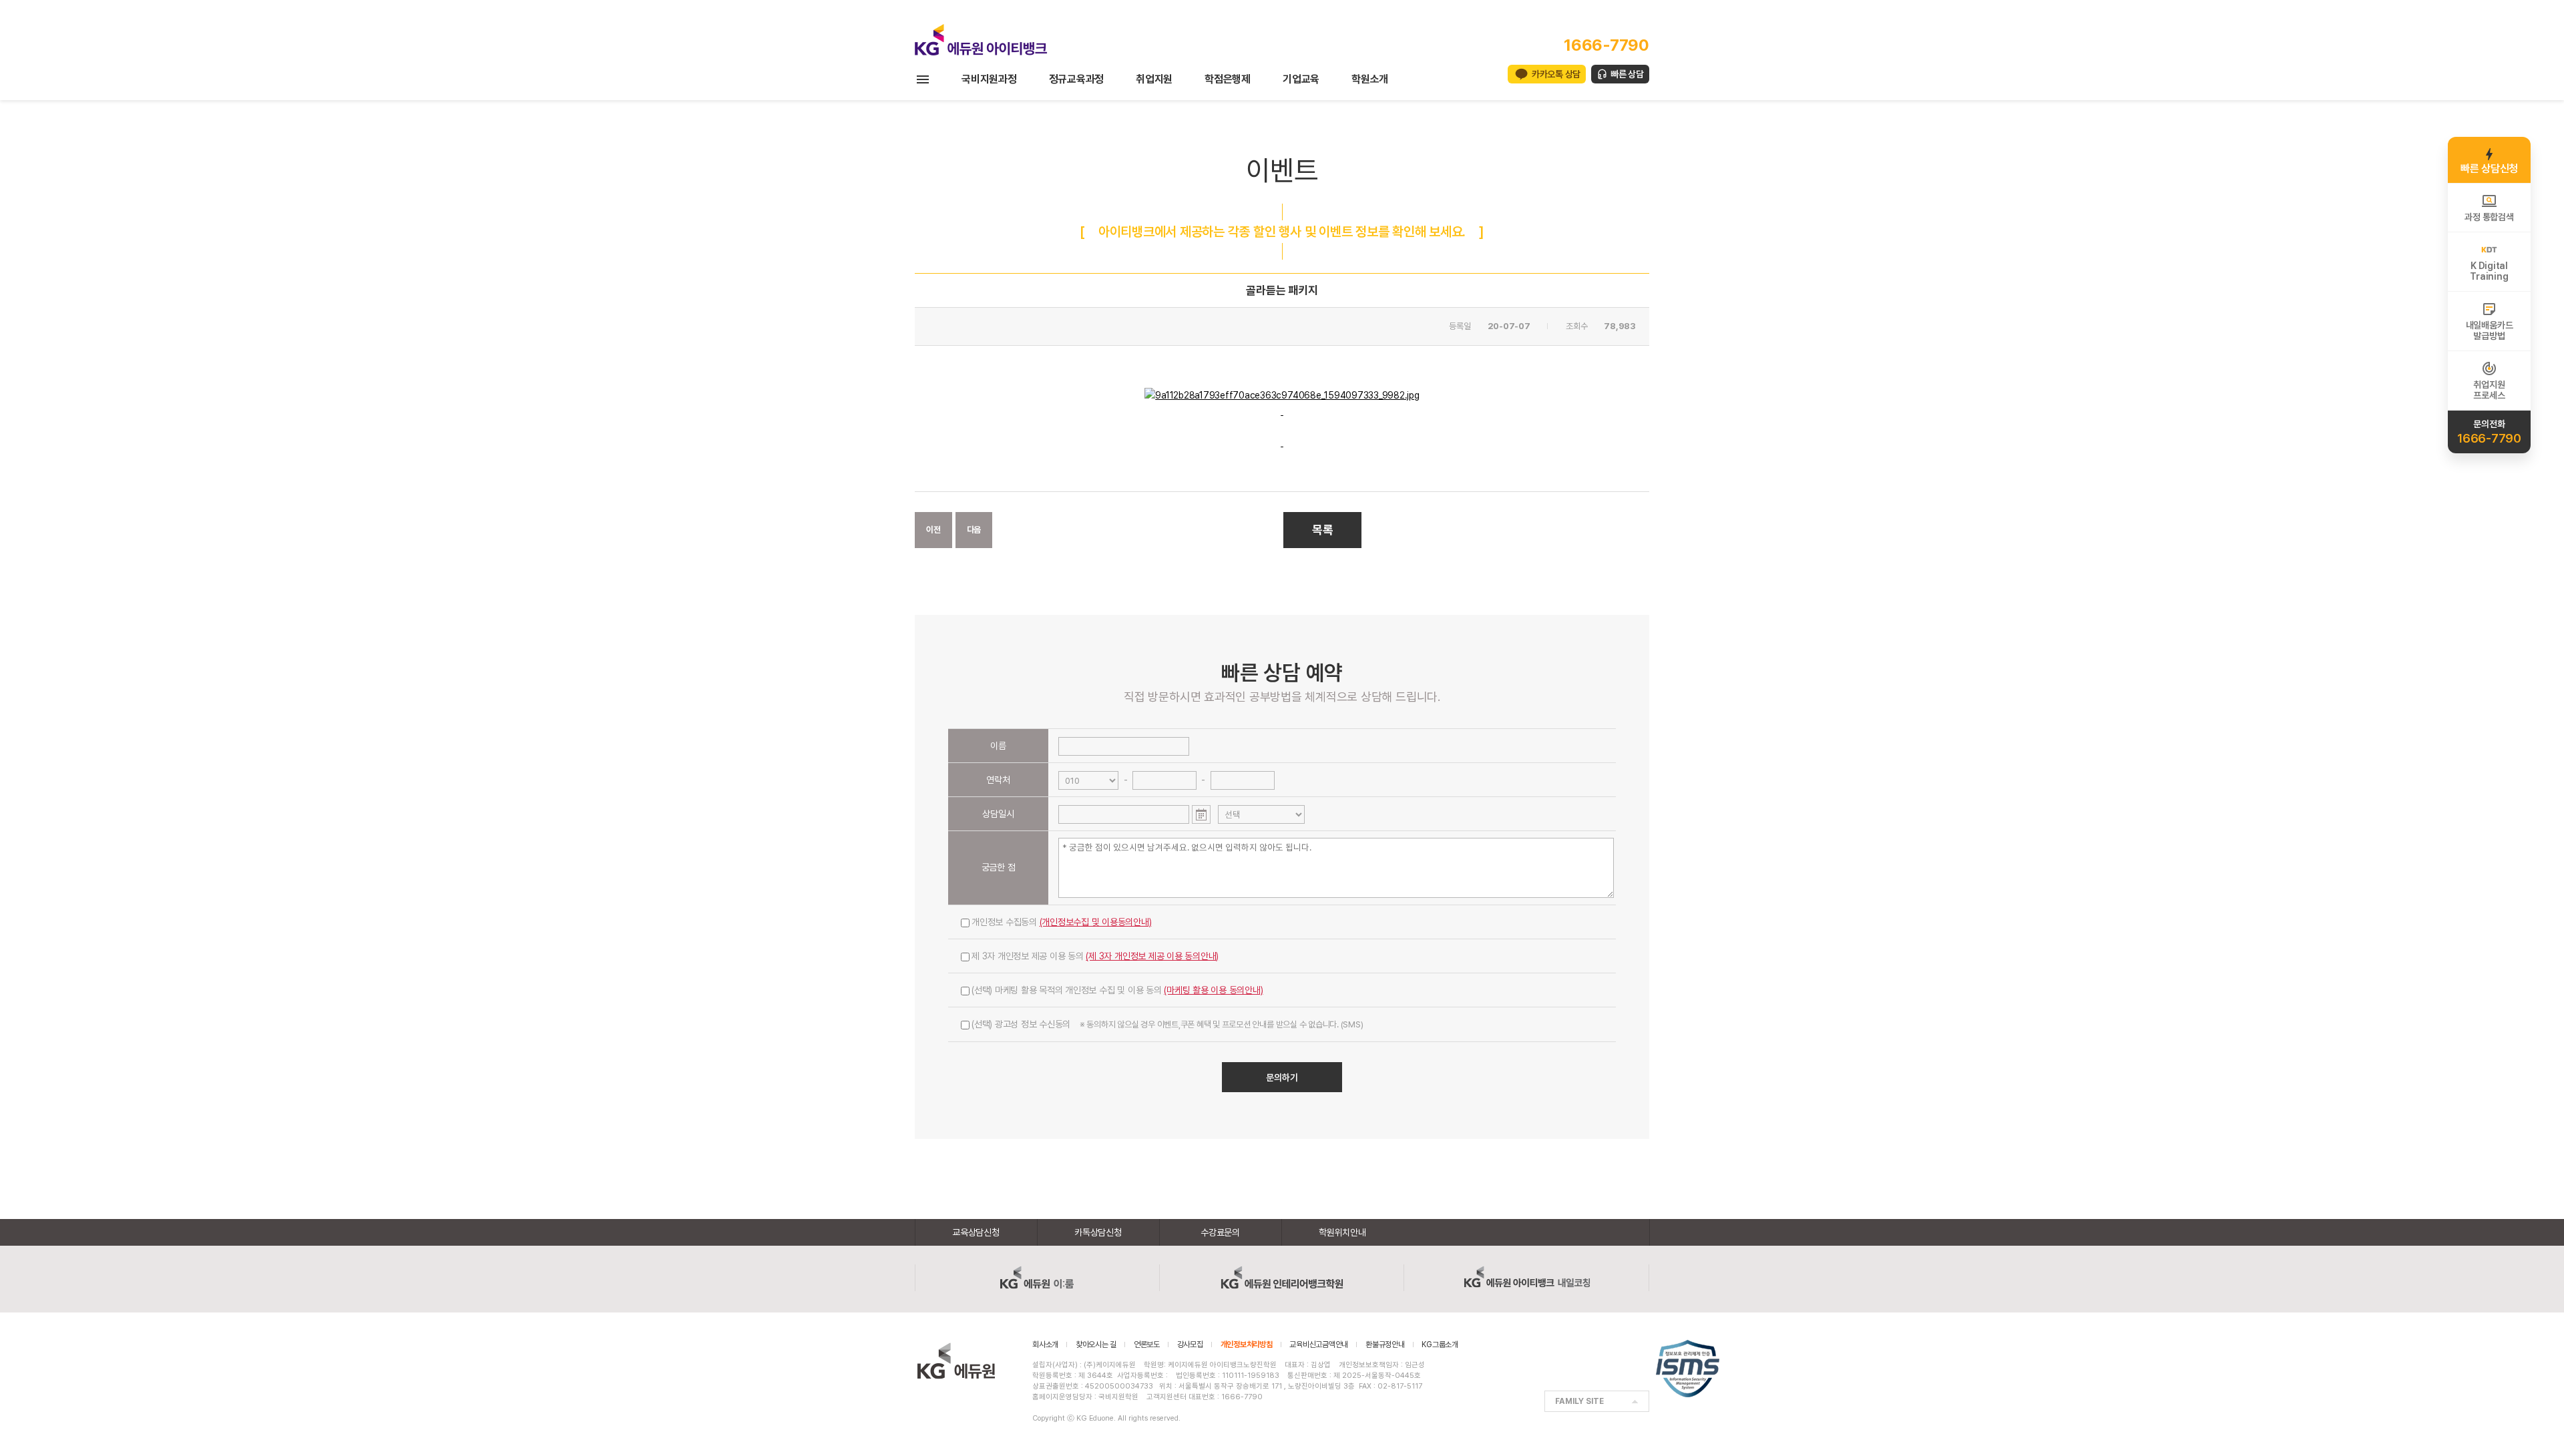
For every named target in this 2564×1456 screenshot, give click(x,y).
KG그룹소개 (1440, 1345)
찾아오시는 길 (1096, 1345)
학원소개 (1370, 79)
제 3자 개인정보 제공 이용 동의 (1095, 956)
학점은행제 (1228, 79)
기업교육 (1301, 79)
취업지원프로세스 (2489, 390)
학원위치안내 (1342, 1232)
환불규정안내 (1385, 1345)
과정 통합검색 (2489, 217)
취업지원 (1154, 79)
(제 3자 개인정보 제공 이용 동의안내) (1152, 956)
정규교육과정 (1077, 79)
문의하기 (1282, 1077)
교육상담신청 (976, 1232)
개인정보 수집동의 (1062, 922)
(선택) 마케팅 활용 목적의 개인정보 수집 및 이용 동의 (1117, 990)
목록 (1323, 530)
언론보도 (1147, 1345)
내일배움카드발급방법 (2490, 330)
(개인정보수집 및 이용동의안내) (1096, 922)
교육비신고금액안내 (1319, 1345)
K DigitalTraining (2489, 271)
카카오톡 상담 (1556, 74)
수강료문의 (1220, 1232)
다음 (974, 530)
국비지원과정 (989, 79)
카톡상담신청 (1098, 1232)
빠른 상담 (1627, 74)
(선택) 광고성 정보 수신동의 (1167, 1024)
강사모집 (1190, 1345)
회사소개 (1045, 1345)
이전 (933, 530)
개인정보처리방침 (1247, 1345)
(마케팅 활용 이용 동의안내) (1213, 990)
